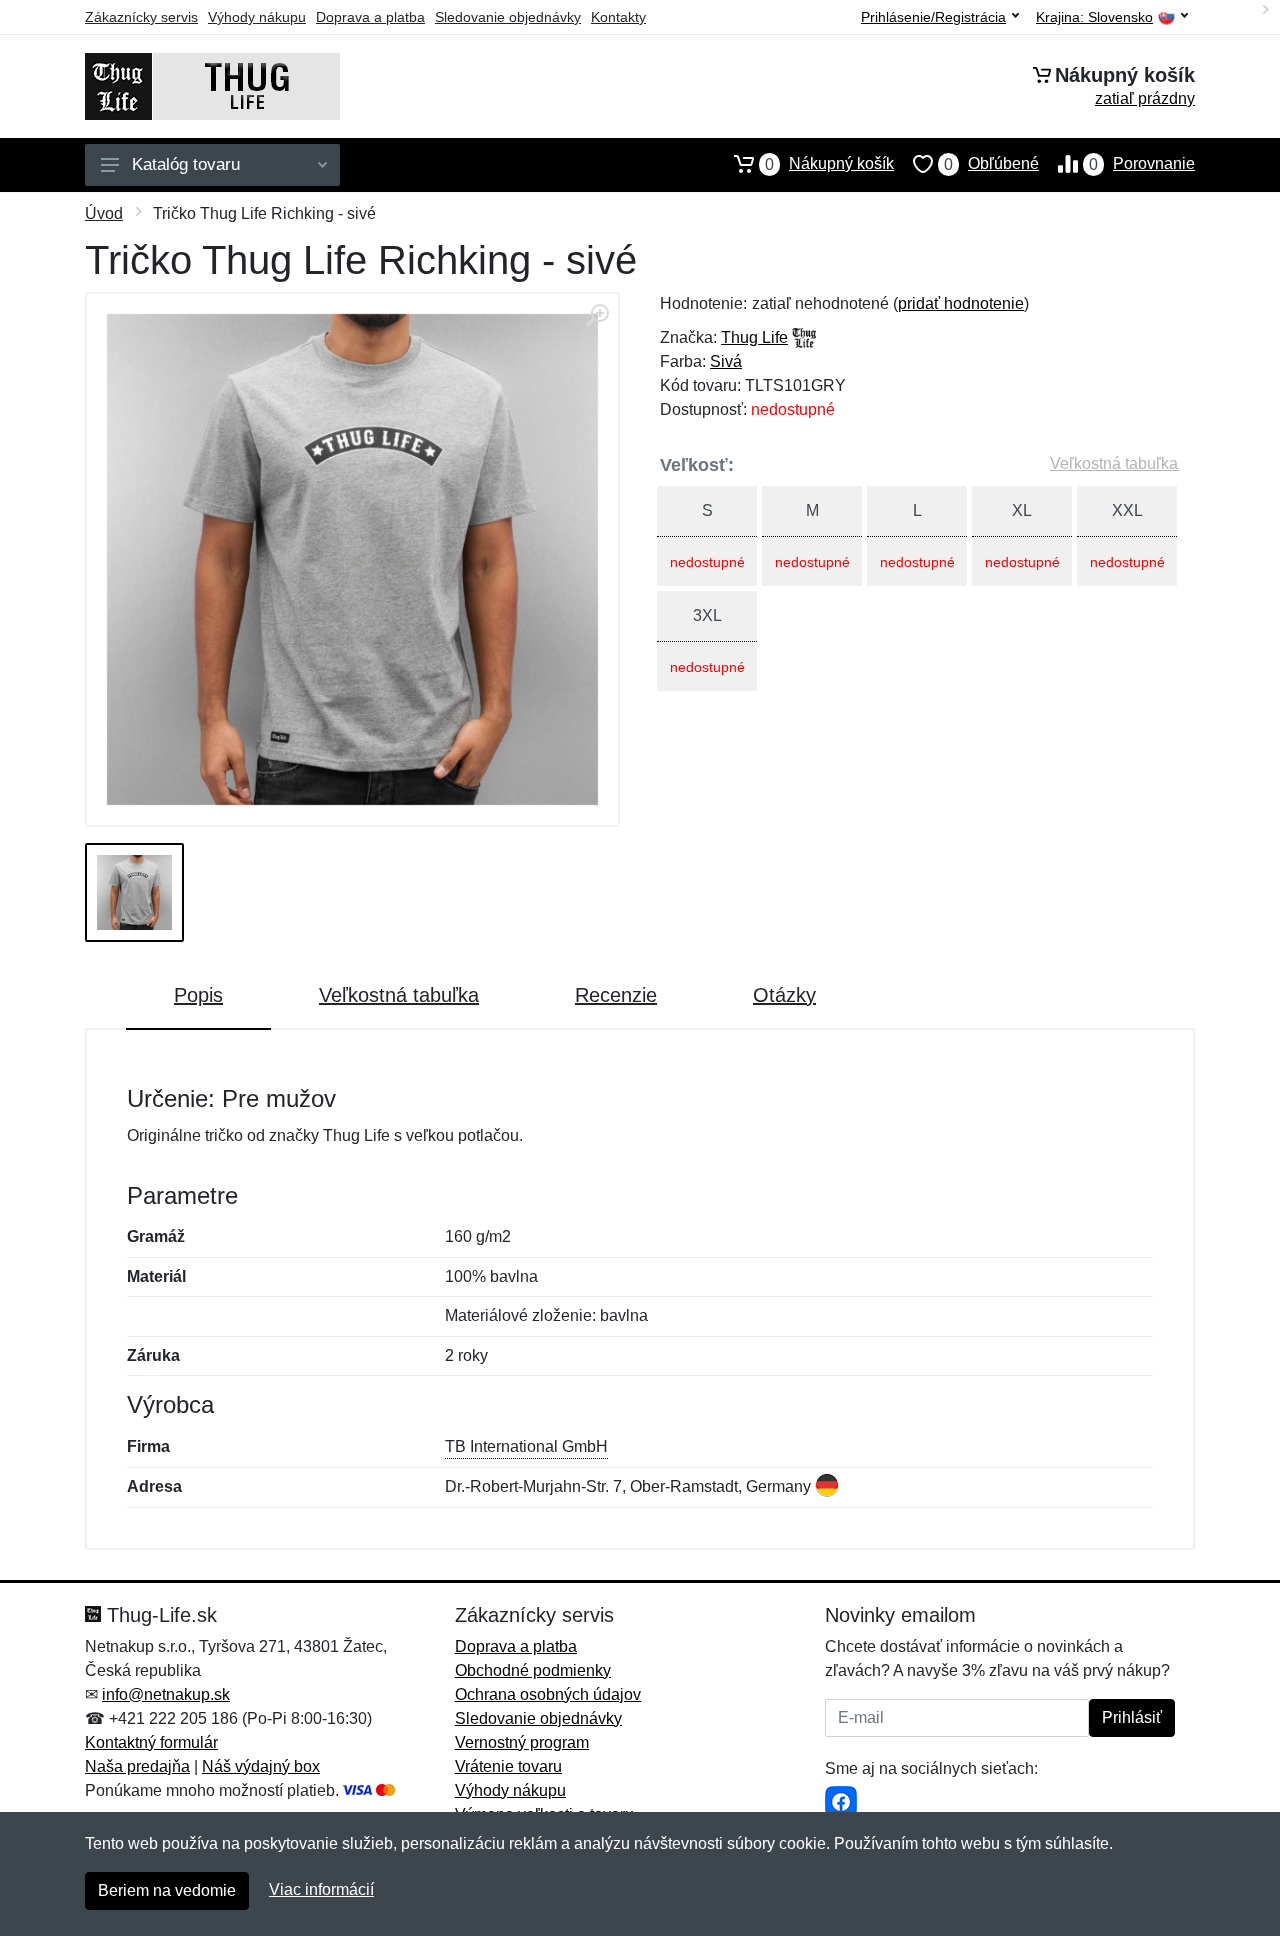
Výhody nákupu (257, 17)
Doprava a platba (370, 17)
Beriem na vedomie (167, 1890)
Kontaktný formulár (151, 1742)
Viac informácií (321, 1889)
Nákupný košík (829, 164)
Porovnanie (1142, 164)
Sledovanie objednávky (508, 17)
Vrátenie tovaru (508, 1766)
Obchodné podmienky (533, 1670)
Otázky (784, 995)
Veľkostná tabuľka (1114, 463)
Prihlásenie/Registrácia (933, 17)
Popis (198, 995)
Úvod (104, 213)
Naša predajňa (137, 1766)
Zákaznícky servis (141, 17)
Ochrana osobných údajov (548, 1694)
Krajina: (1094, 17)
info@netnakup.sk (166, 1694)
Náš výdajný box (261, 1766)
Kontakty (618, 17)
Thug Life (754, 337)
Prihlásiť (1132, 1717)
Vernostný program (522, 1742)
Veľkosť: (697, 465)
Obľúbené (991, 164)
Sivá (726, 361)
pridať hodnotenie (961, 303)
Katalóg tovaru (186, 164)
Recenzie (616, 995)
